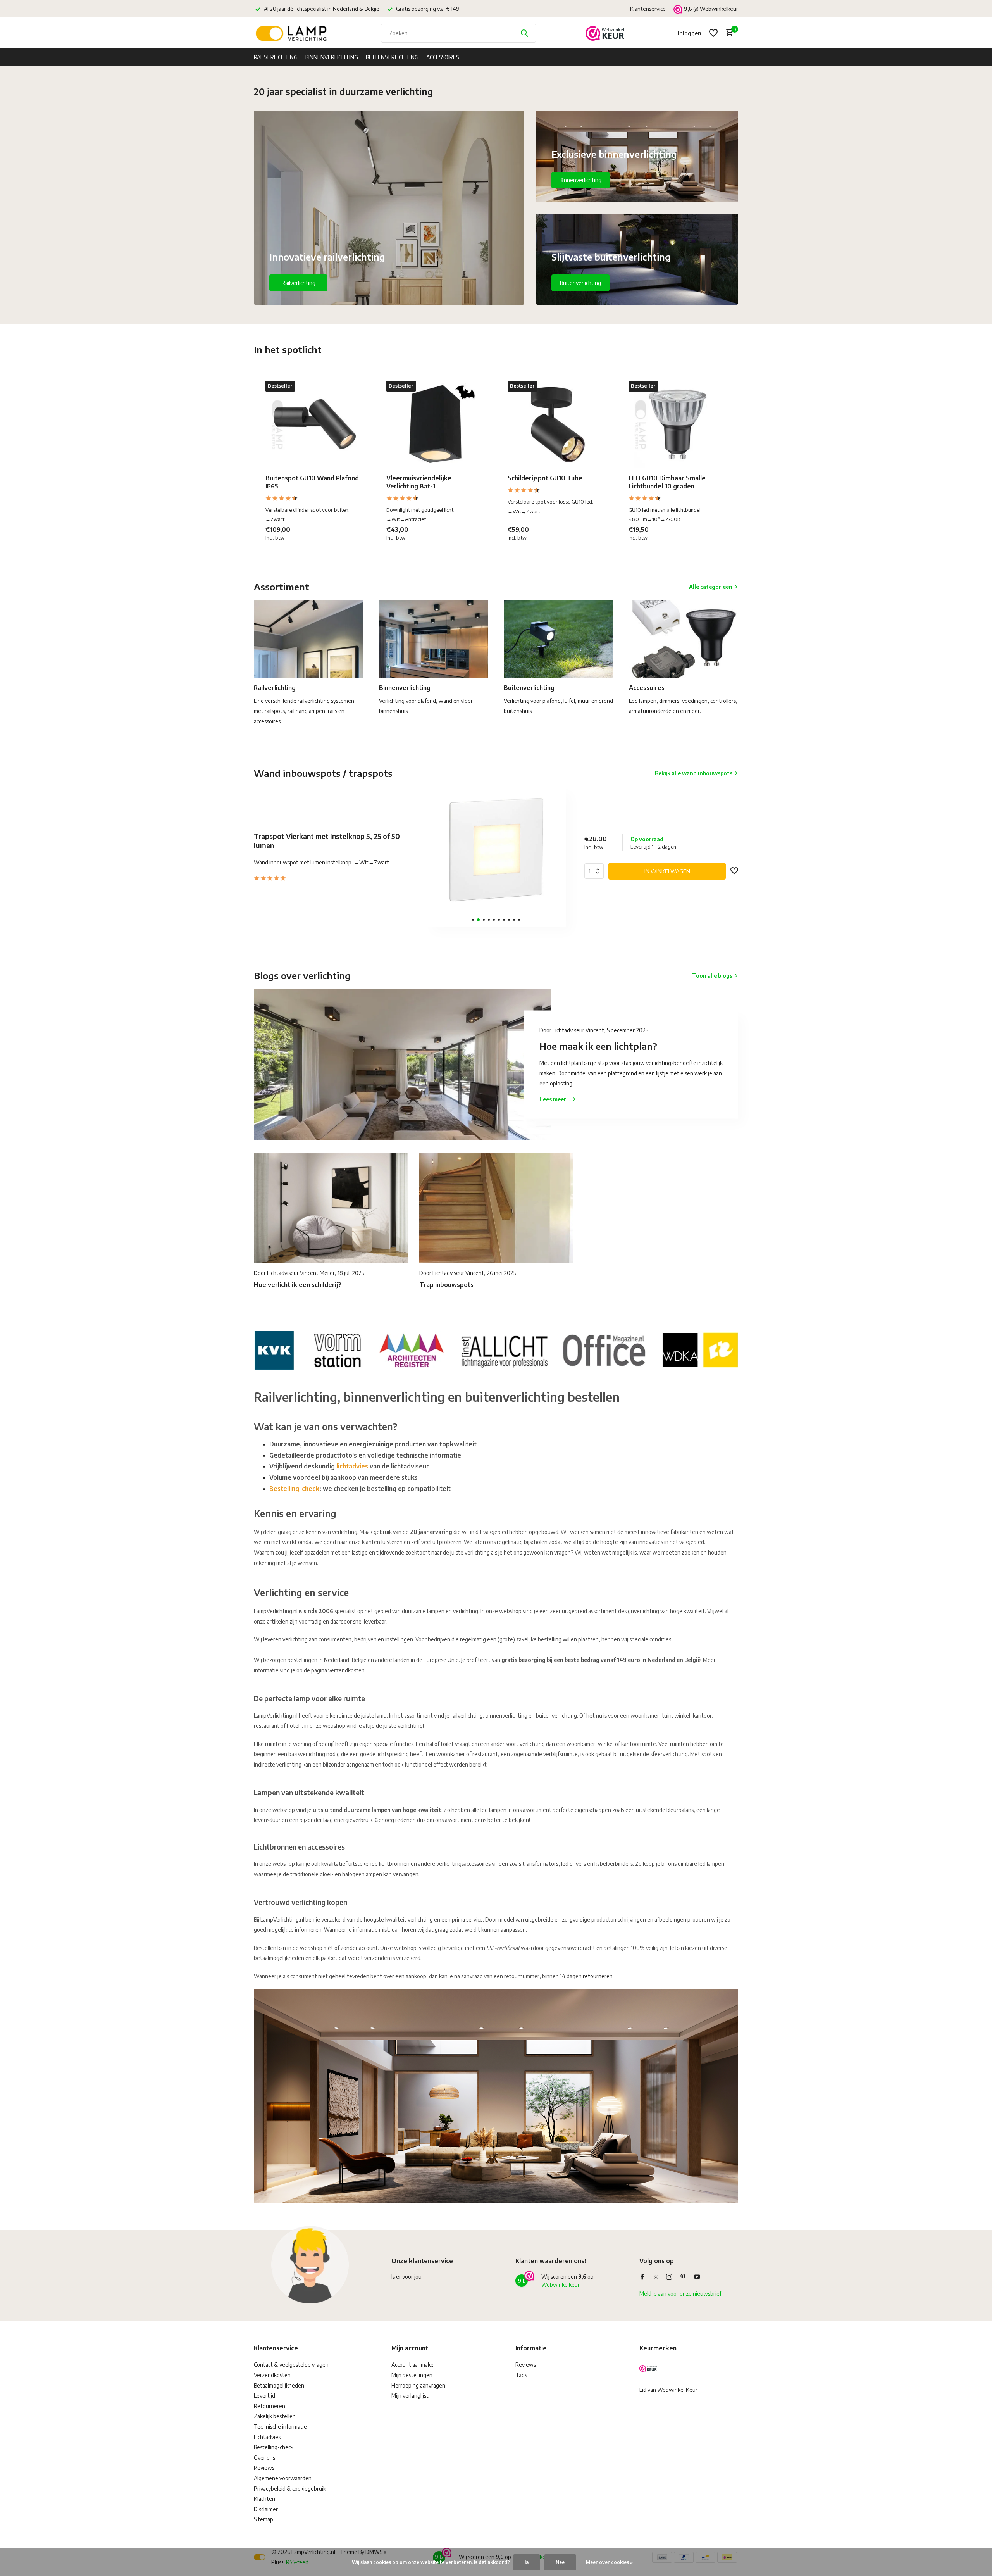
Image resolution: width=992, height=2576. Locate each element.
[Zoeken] (524, 33)
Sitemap (263, 2519)
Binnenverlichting (332, 57)
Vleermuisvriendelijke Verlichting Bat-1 (419, 482)
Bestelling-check (294, 1489)
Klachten (264, 2499)
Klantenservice (648, 9)
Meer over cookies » (609, 2562)
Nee (560, 2562)
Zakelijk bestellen (275, 2416)
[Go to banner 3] (637, 259)
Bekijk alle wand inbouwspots (694, 773)
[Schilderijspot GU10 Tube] (556, 424)
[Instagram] (669, 2277)
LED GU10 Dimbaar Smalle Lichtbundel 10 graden (667, 482)
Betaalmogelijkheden (279, 2385)
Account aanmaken (414, 2365)
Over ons (264, 2458)
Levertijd (264, 2396)
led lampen (711, 1864)
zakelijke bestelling (539, 1639)
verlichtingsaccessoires (463, 1864)
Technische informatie (280, 2427)
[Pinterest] (683, 2277)
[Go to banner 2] (637, 156)
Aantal (596, 871)
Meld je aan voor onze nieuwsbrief (680, 2294)
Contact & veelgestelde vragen (291, 2365)
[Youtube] (697, 2277)
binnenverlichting (506, 1716)
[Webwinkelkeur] (605, 33)
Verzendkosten (272, 2375)
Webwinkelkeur (719, 9)
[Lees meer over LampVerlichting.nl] (496, 1349)
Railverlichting (276, 57)
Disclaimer (266, 2509)
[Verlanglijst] (713, 33)
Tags (521, 2375)
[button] (473, 920)
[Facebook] (642, 2277)
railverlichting (467, 1716)
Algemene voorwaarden (283, 2478)
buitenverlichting (556, 1716)
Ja (527, 2562)
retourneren (598, 1976)
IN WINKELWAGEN (667, 871)
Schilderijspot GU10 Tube (545, 478)
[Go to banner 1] (389, 208)
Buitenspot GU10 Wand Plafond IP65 (312, 482)
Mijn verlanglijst (410, 2396)
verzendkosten (346, 1670)
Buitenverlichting (392, 57)
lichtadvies (352, 1466)
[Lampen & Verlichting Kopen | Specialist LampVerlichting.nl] (293, 33)
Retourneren (270, 2406)
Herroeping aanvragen (418, 2385)
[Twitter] (656, 2277)
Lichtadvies (267, 2437)
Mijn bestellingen (412, 2375)
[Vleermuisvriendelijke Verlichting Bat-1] (435, 424)
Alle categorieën (711, 587)
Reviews (264, 2468)
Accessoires (443, 57)
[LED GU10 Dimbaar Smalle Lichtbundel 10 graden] (677, 424)
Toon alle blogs (712, 976)
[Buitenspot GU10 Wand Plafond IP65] (314, 424)
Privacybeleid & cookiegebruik (290, 2489)
